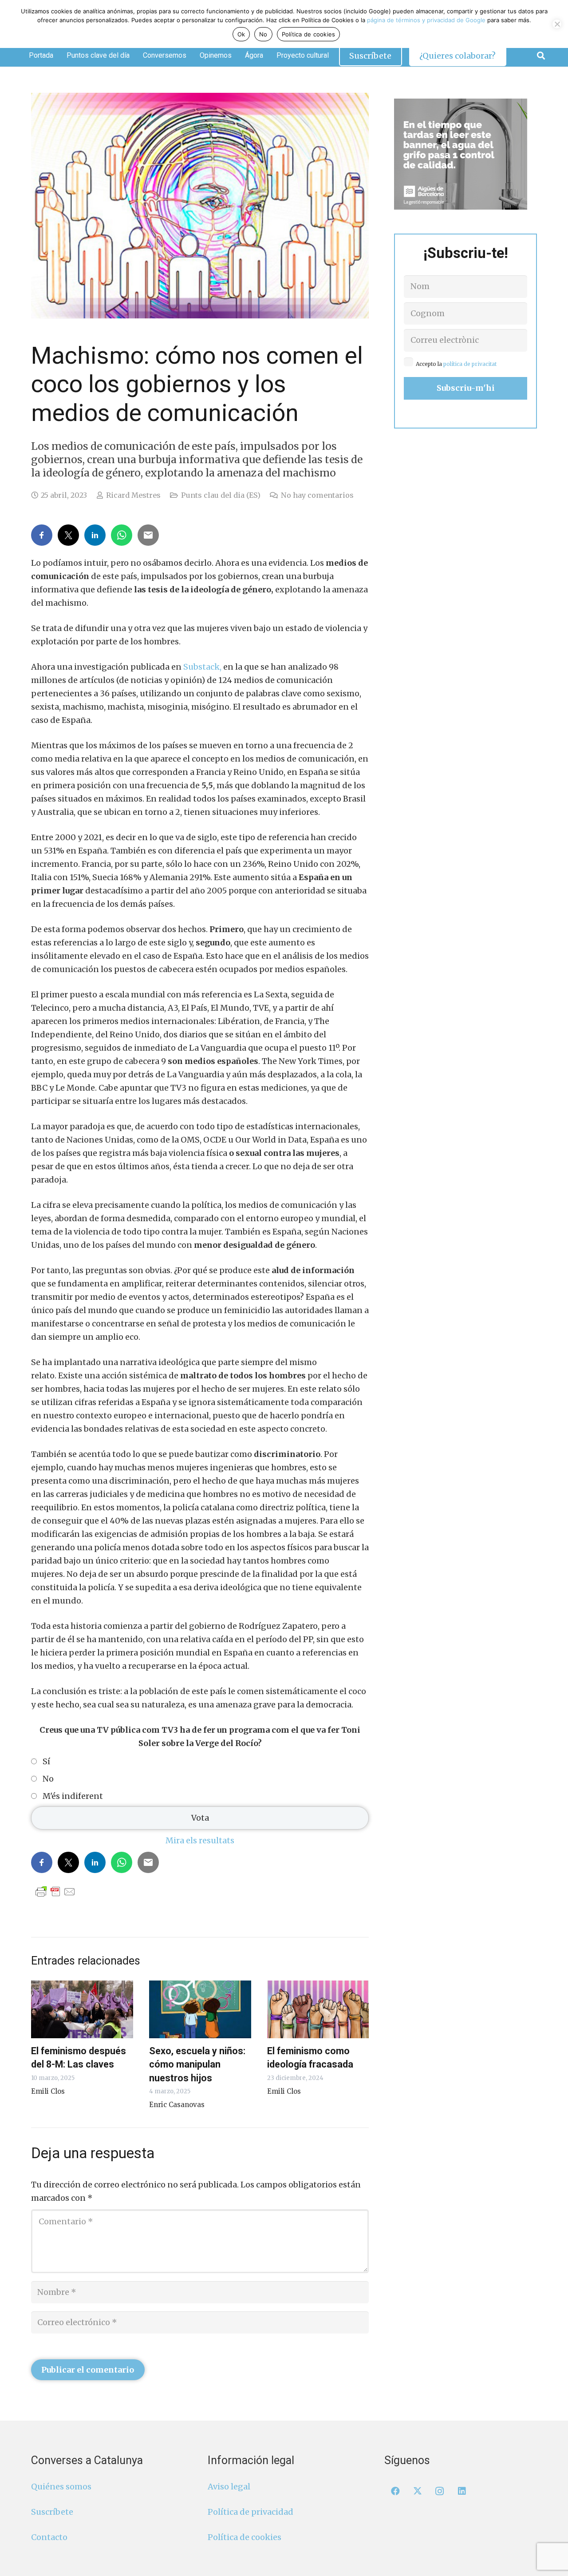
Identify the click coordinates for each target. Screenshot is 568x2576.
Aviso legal (229, 2487)
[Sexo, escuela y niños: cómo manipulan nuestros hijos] (200, 2009)
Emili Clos (48, 2091)
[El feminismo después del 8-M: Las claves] (82, 2009)
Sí (46, 1762)
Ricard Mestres (133, 495)
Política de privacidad (250, 2512)
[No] (557, 24)
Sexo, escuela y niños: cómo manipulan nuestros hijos (197, 2064)
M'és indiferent (73, 1796)
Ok (241, 34)
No (48, 1779)
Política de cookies (245, 2537)
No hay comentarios (317, 495)
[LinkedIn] (462, 2491)
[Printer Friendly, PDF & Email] (55, 1891)
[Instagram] (440, 2491)
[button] (541, 56)
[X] (418, 2491)
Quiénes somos (61, 2487)
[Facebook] (395, 2491)
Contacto (49, 2537)
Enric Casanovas (177, 2105)
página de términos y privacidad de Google (426, 20)
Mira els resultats (200, 1840)
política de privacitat (470, 364)
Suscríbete (52, 2512)
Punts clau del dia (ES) (221, 495)
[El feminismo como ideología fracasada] (318, 2009)
